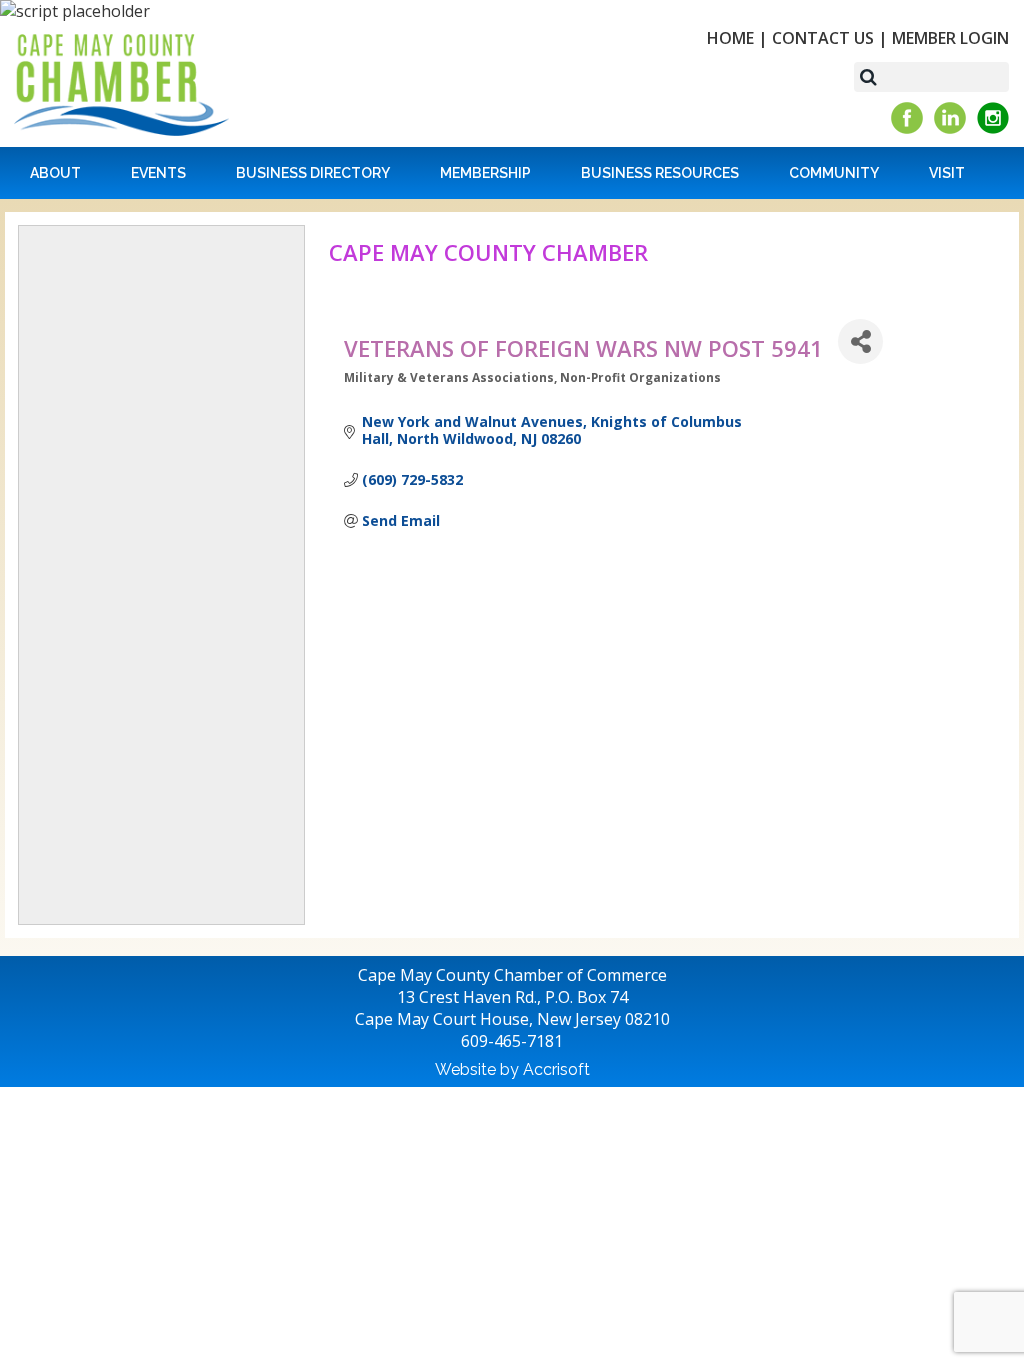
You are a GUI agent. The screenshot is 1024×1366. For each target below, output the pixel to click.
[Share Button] (860, 341)
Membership (485, 173)
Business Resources (660, 173)
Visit (947, 173)
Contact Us (823, 38)
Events (158, 173)
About (55, 173)
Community (834, 173)
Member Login (950, 38)
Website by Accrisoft (512, 1069)
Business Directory (313, 173)
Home (730, 38)
